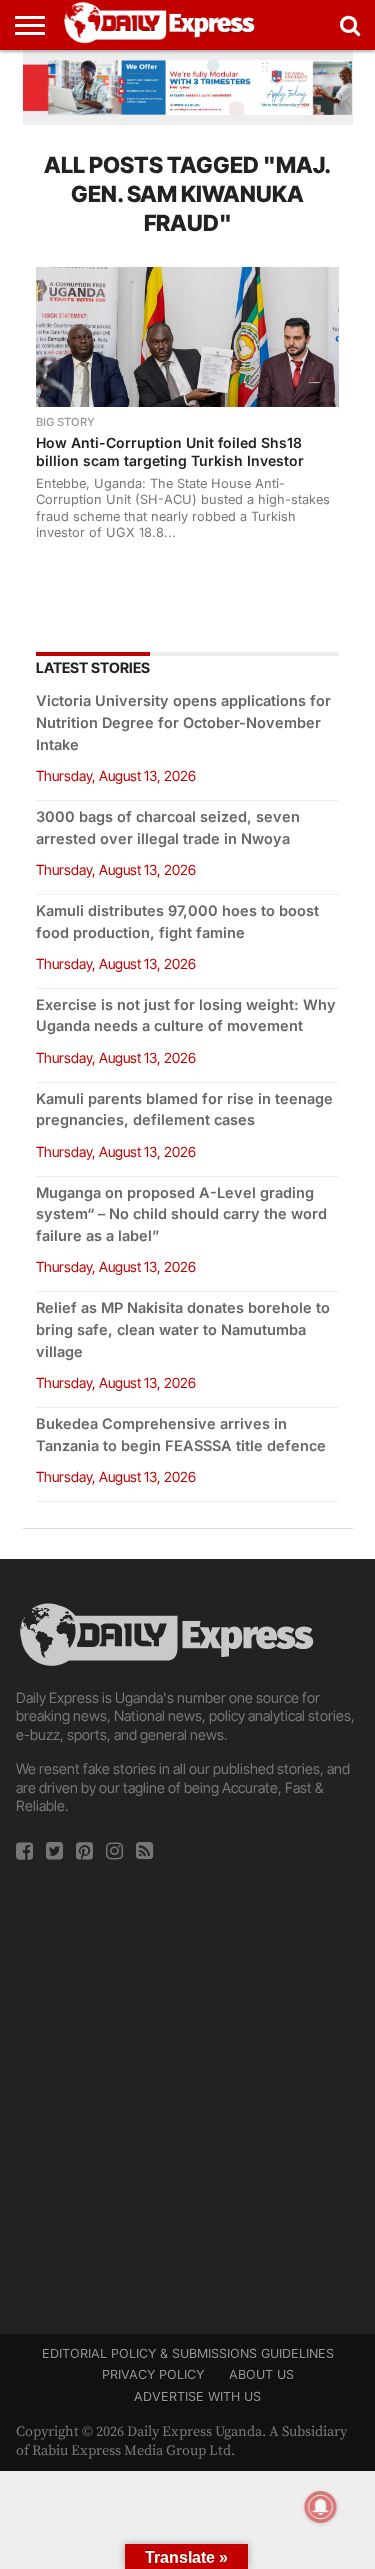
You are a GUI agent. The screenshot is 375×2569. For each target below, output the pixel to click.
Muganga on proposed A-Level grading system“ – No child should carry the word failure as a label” (181, 1214)
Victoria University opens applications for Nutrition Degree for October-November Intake (183, 722)
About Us (261, 2374)
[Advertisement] (187, 2091)
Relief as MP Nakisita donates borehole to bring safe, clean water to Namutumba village (183, 1329)
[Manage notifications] (321, 2507)
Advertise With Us (197, 2396)
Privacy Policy (153, 2374)
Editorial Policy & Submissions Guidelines (188, 2353)
